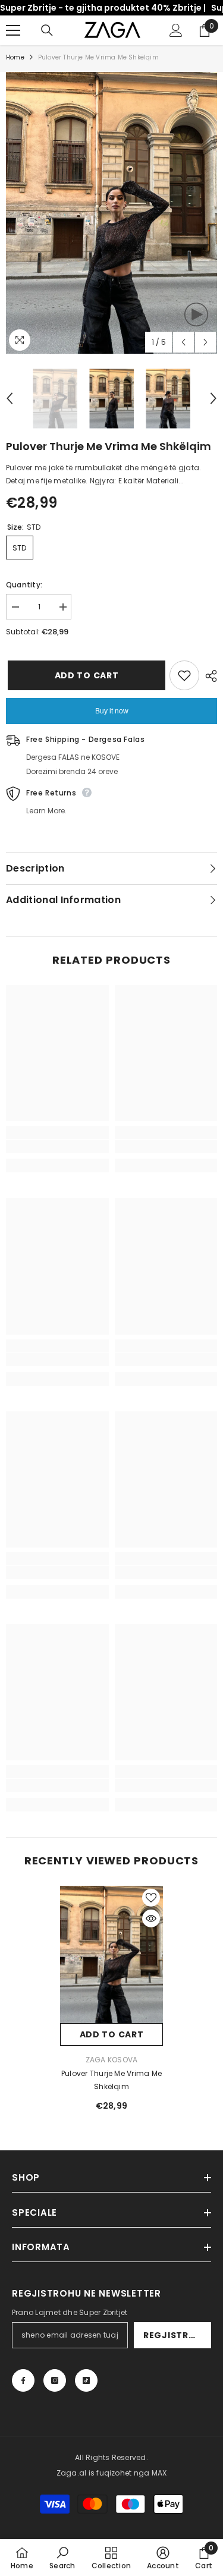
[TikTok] (86, 2380)
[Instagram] (55, 2380)
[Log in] (176, 30)
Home (15, 57)
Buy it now (112, 711)
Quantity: (24, 585)
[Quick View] (151, 1918)
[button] (183, 342)
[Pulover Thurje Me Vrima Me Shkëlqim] (111, 1954)
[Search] (47, 30)
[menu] (13, 30)
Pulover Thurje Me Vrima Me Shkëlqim (111, 2080)
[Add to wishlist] (184, 675)
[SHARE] (208, 676)
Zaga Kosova (112, 2060)
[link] (57, 1146)
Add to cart (85, 675)
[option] (111, 213)
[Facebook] (23, 2380)
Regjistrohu (176, 2335)
